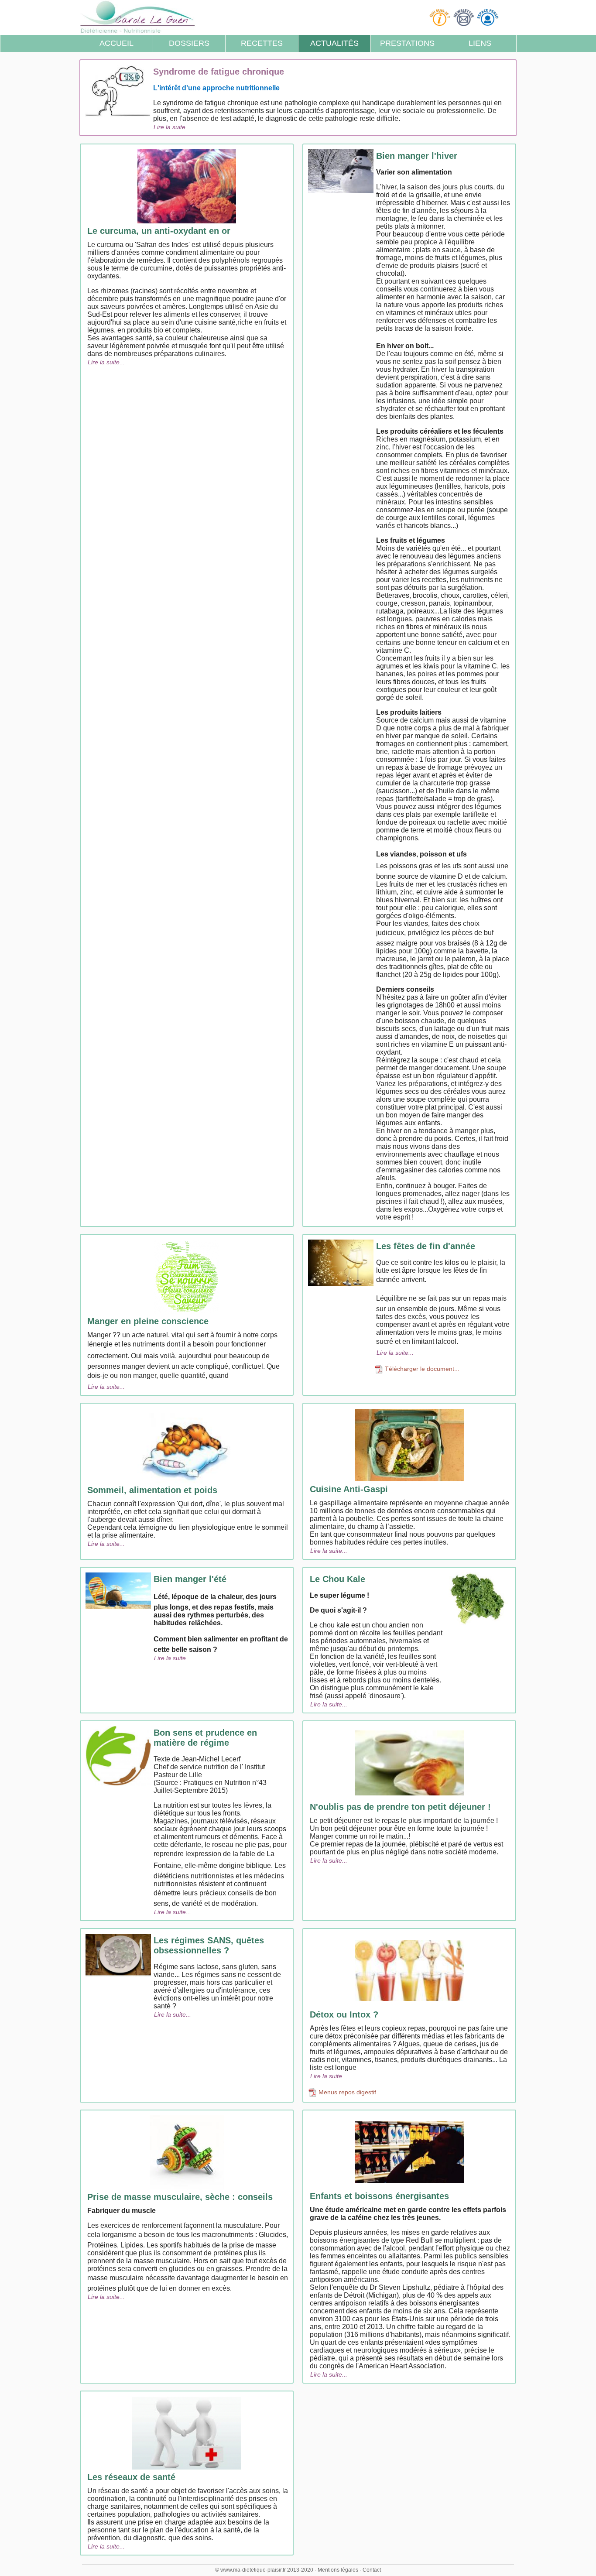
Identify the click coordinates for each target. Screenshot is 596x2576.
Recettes (262, 43)
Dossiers (189, 43)
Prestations (407, 43)
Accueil (116, 43)
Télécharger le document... (421, 1369)
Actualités (334, 43)
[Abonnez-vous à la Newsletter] (465, 17)
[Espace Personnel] (489, 17)
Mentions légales (338, 2570)
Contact (372, 2570)
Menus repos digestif (346, 2092)
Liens (480, 43)
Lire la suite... (172, 127)
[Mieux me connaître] (441, 17)
